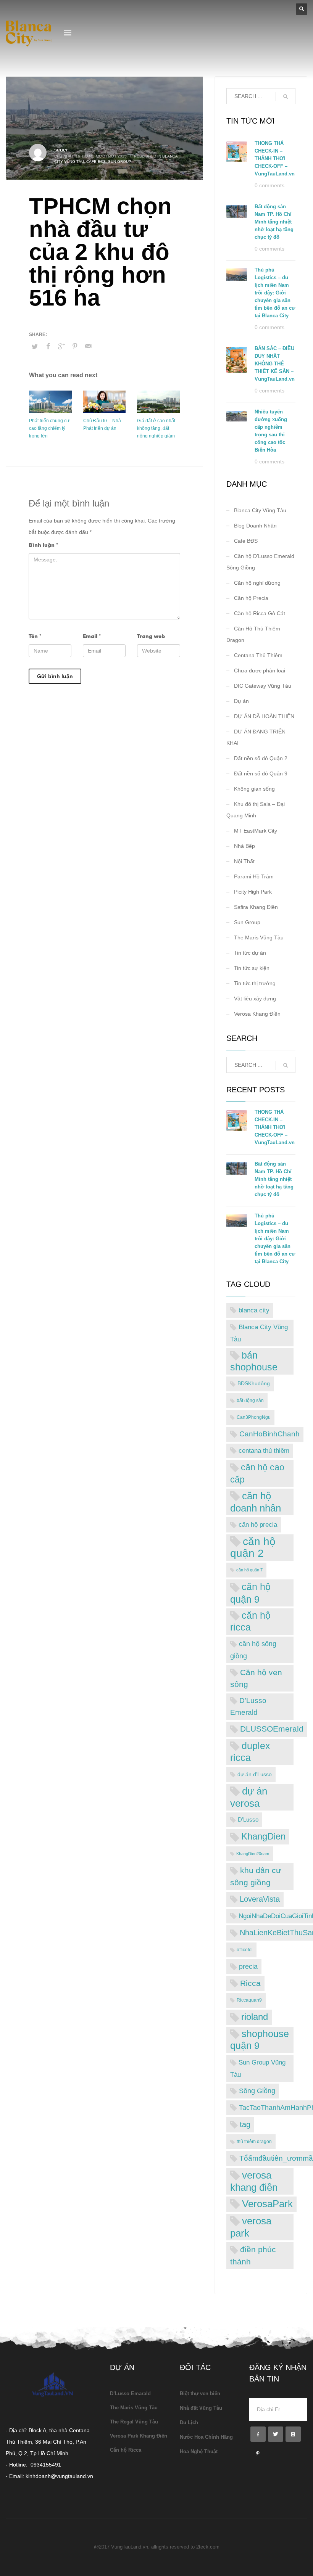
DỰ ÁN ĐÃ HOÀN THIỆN (264, 716)
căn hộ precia (258, 1524)
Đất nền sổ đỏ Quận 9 (261, 773)
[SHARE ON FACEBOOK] (48, 346)
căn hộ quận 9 (250, 1593)
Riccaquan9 (249, 2000)
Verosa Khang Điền (257, 1014)
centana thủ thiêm (264, 1451)
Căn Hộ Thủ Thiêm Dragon (253, 634)
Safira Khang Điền (256, 907)
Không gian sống (254, 789)
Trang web (151, 636)
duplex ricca (250, 1752)
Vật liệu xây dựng (255, 999)
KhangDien (263, 1836)
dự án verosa (249, 1797)
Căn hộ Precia (251, 598)
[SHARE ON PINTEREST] (75, 346)
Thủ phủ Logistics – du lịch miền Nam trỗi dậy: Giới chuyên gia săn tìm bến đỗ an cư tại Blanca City (275, 293)
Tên (35, 636)
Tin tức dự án (250, 953)
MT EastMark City (256, 831)
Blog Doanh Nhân (255, 526)
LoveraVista (260, 1899)
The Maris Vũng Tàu (259, 937)
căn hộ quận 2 (253, 1548)
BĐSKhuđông (254, 1384)
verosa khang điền (254, 2181)
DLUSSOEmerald (272, 1729)
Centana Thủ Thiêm (258, 655)
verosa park (251, 2227)
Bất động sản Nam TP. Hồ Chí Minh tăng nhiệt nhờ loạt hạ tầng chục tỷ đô (274, 222)
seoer (61, 150)
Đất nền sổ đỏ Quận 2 (261, 758)
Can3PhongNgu (254, 1417)
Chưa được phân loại (260, 671)
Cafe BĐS (96, 162)
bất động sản (250, 1401)
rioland (255, 2017)
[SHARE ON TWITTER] (35, 347)
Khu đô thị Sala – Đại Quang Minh (256, 810)
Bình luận (43, 545)
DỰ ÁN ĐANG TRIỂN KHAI (256, 737)
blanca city (254, 1310)
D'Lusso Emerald (248, 1706)
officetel (245, 1950)
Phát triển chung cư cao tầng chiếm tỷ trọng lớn (49, 428)
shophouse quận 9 (260, 2040)
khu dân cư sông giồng (256, 1876)
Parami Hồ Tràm (254, 876)
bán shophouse (254, 1361)
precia (248, 1967)
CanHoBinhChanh (269, 1434)
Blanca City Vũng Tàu (260, 510)
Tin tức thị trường (255, 983)
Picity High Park (253, 892)
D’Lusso (248, 1819)
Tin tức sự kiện (252, 968)
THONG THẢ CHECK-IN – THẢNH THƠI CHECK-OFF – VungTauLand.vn (275, 158)
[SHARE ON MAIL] (88, 346)
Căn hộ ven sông (256, 1678)
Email (92, 636)
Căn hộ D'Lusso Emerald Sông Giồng (260, 562)
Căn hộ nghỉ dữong (257, 583)
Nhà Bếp (244, 846)
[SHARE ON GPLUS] (61, 346)
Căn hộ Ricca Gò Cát (260, 613)
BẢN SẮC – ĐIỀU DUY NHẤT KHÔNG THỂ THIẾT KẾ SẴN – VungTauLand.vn (275, 364)
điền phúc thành (253, 2255)
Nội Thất (244, 861)
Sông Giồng (257, 2091)
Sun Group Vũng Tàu (258, 2068)
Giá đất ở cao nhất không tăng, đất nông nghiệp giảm (156, 428)
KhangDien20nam (253, 1854)
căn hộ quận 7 (249, 1570)
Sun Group (120, 162)
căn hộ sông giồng (253, 1650)
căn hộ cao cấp (257, 1473)
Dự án (241, 701)
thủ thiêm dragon (254, 2142)
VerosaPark (267, 2204)
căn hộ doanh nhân (256, 1502)
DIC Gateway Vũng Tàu (263, 686)
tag (245, 2124)
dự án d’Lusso (255, 1774)
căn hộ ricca (250, 1621)
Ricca (250, 1983)
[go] (286, 96)
